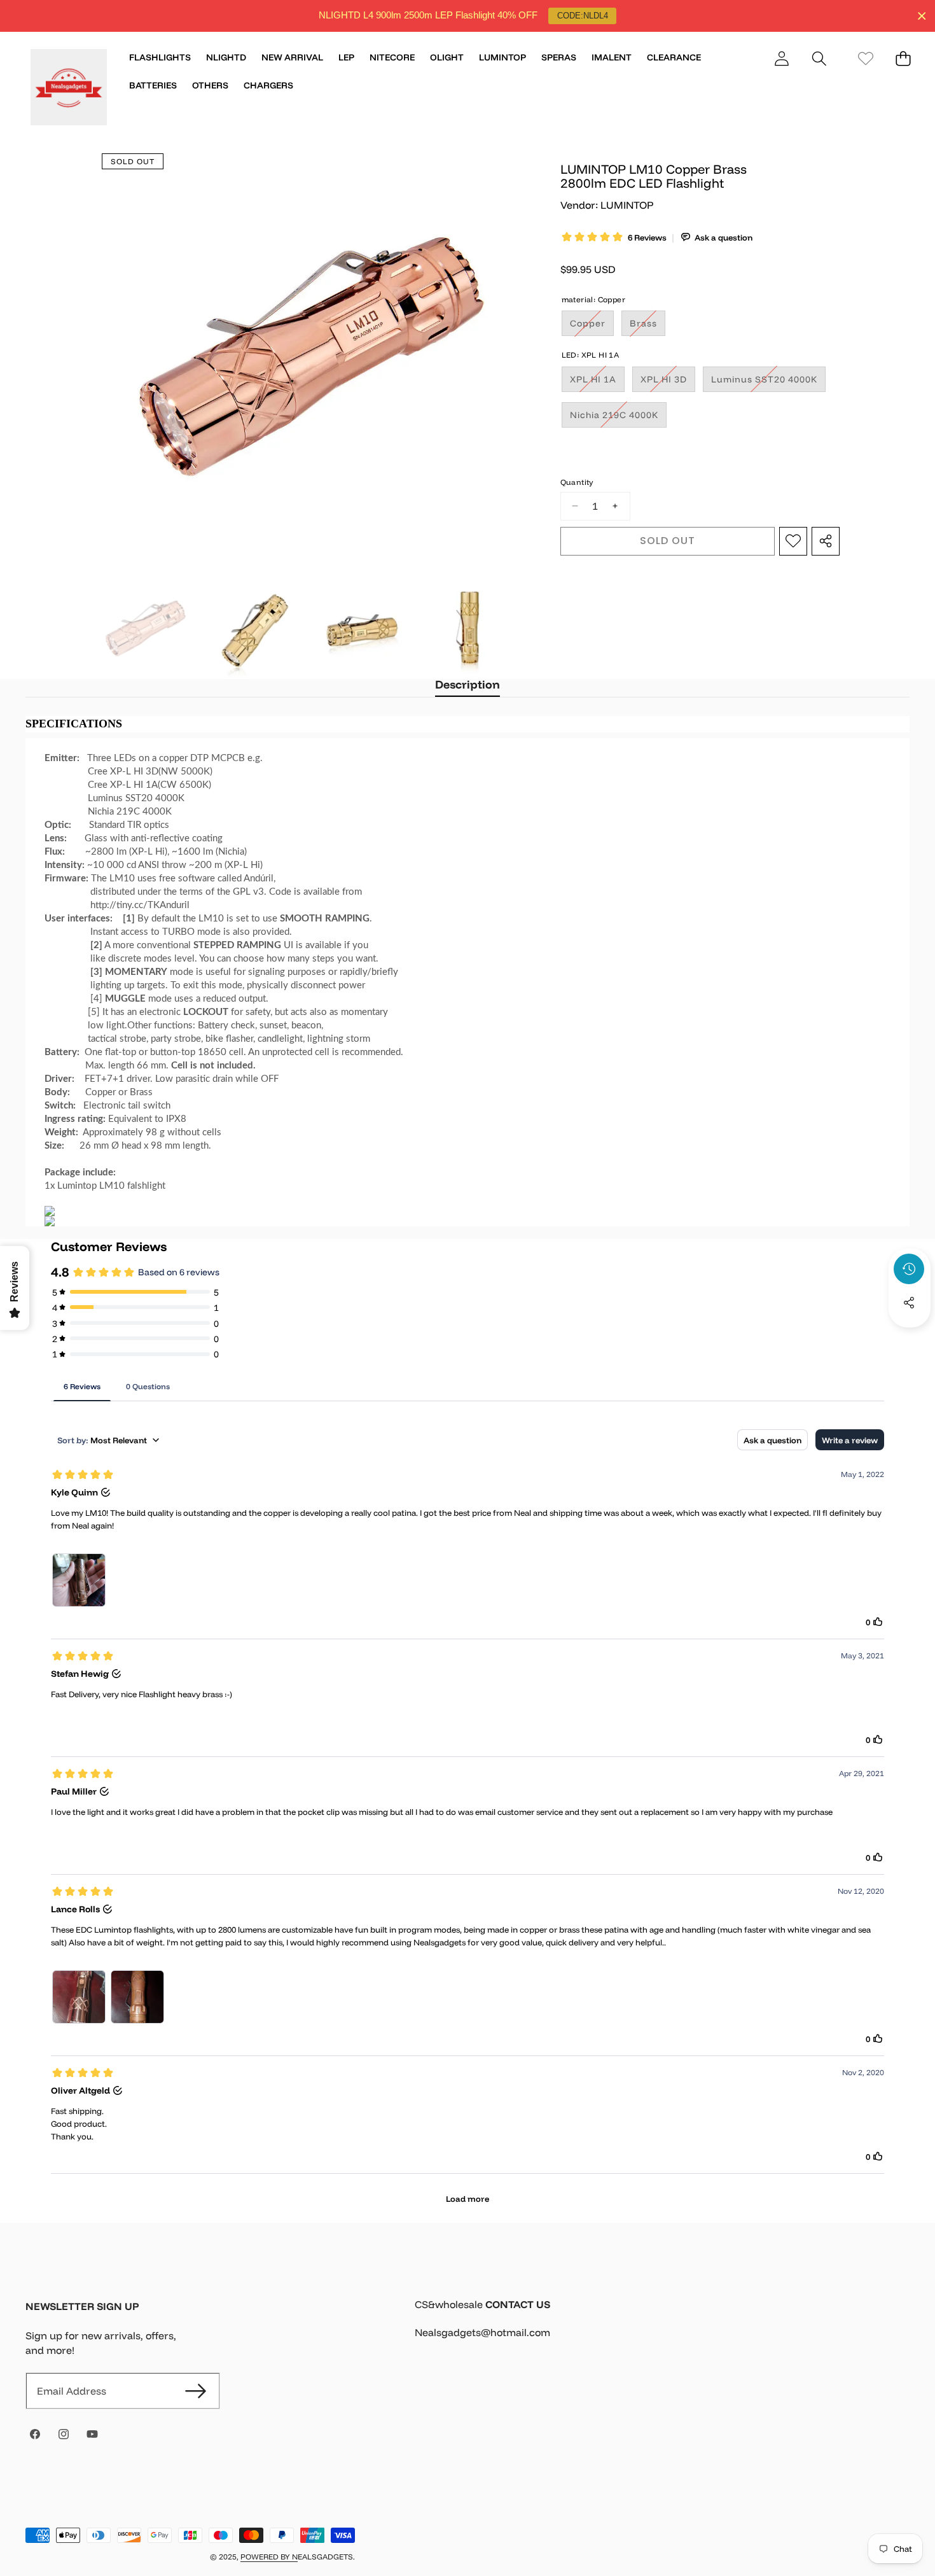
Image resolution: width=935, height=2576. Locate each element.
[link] (865, 58)
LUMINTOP (627, 205)
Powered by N (269, 2557)
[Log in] (781, 58)
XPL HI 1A (597, 382)
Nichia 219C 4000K (618, 417)
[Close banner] (922, 16)
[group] (145, 629)
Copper (592, 326)
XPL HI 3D (668, 382)
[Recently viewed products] (909, 1269)
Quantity (577, 481)
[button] (819, 58)
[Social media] (909, 1303)
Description (468, 684)
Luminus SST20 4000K (768, 382)
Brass (648, 326)
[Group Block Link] (662, 2327)
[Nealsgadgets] (69, 89)
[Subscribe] (195, 2391)
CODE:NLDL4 (583, 16)
